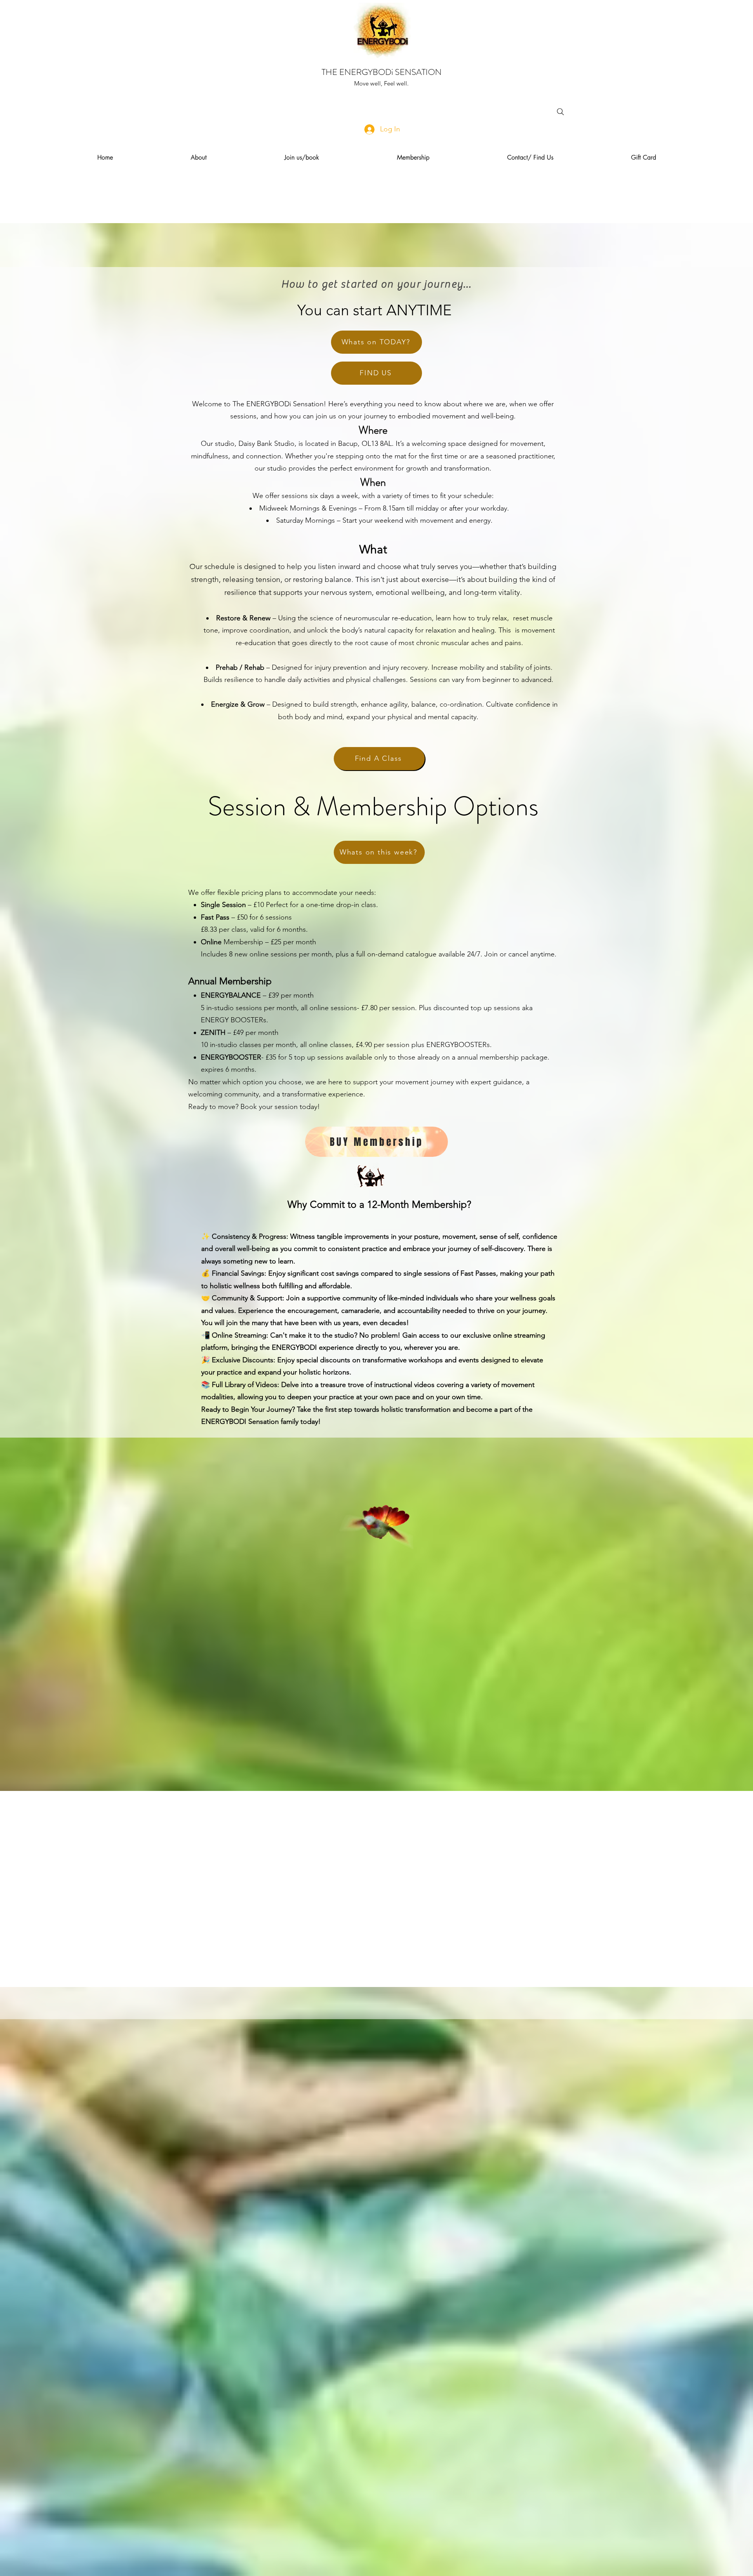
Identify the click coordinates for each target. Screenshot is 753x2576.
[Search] (560, 112)
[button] (199, 158)
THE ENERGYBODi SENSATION (382, 72)
